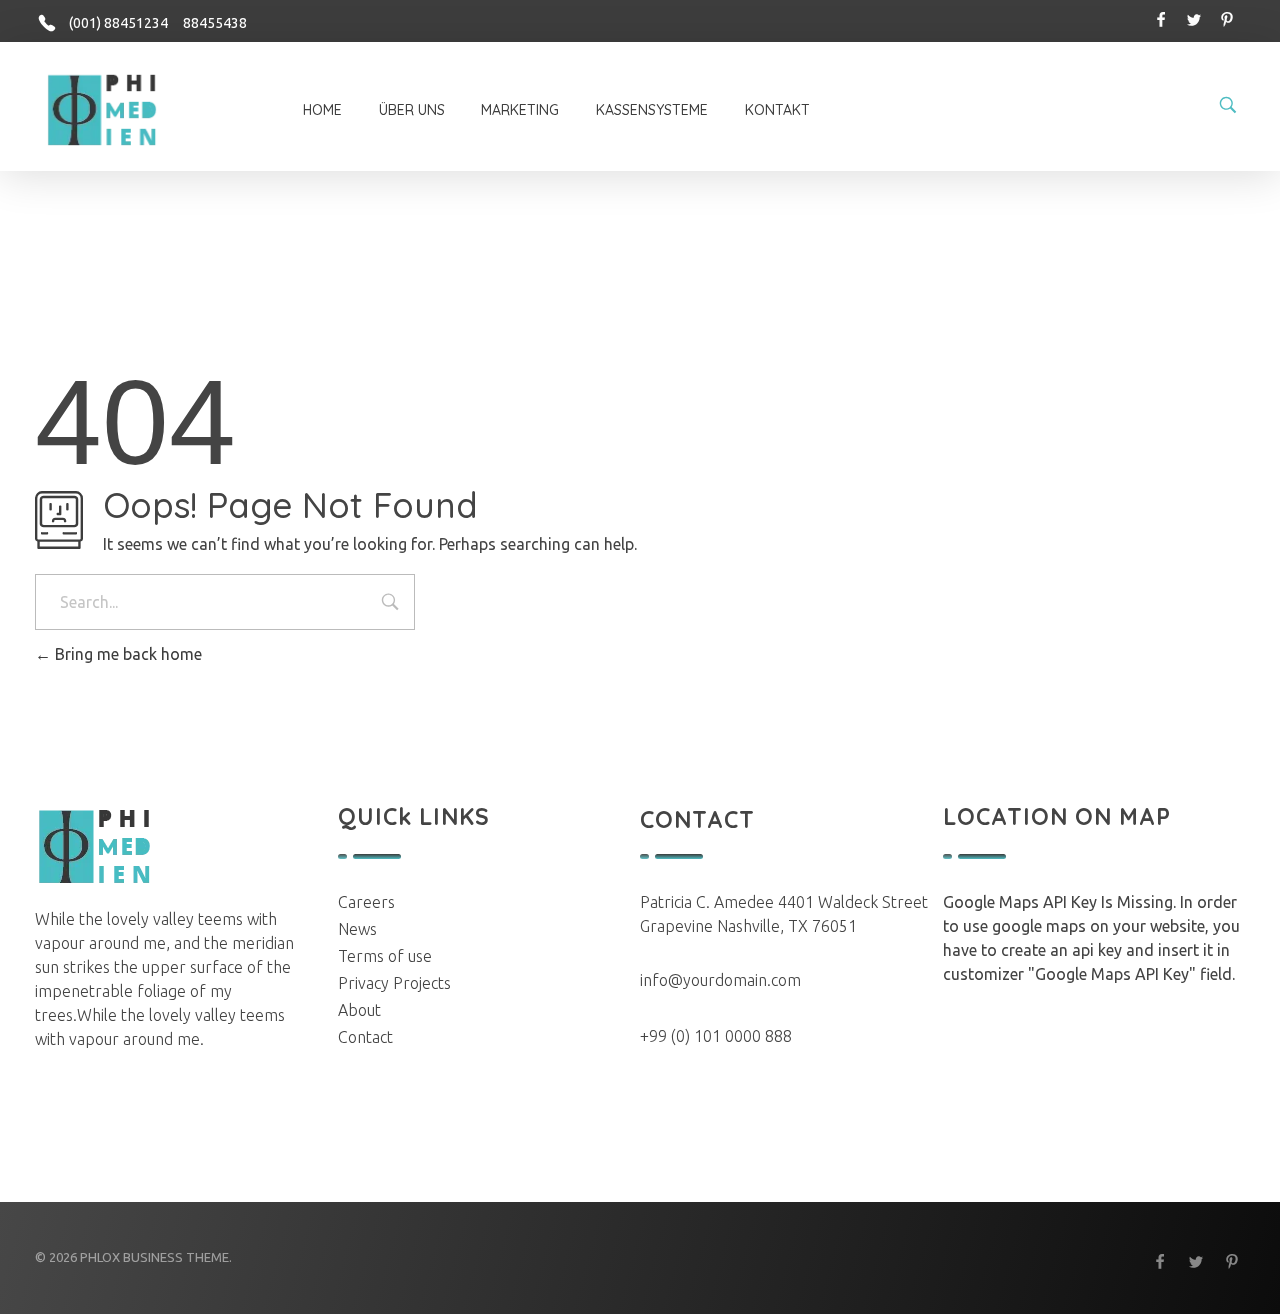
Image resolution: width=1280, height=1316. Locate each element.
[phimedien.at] (104, 109)
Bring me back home (126, 654)
